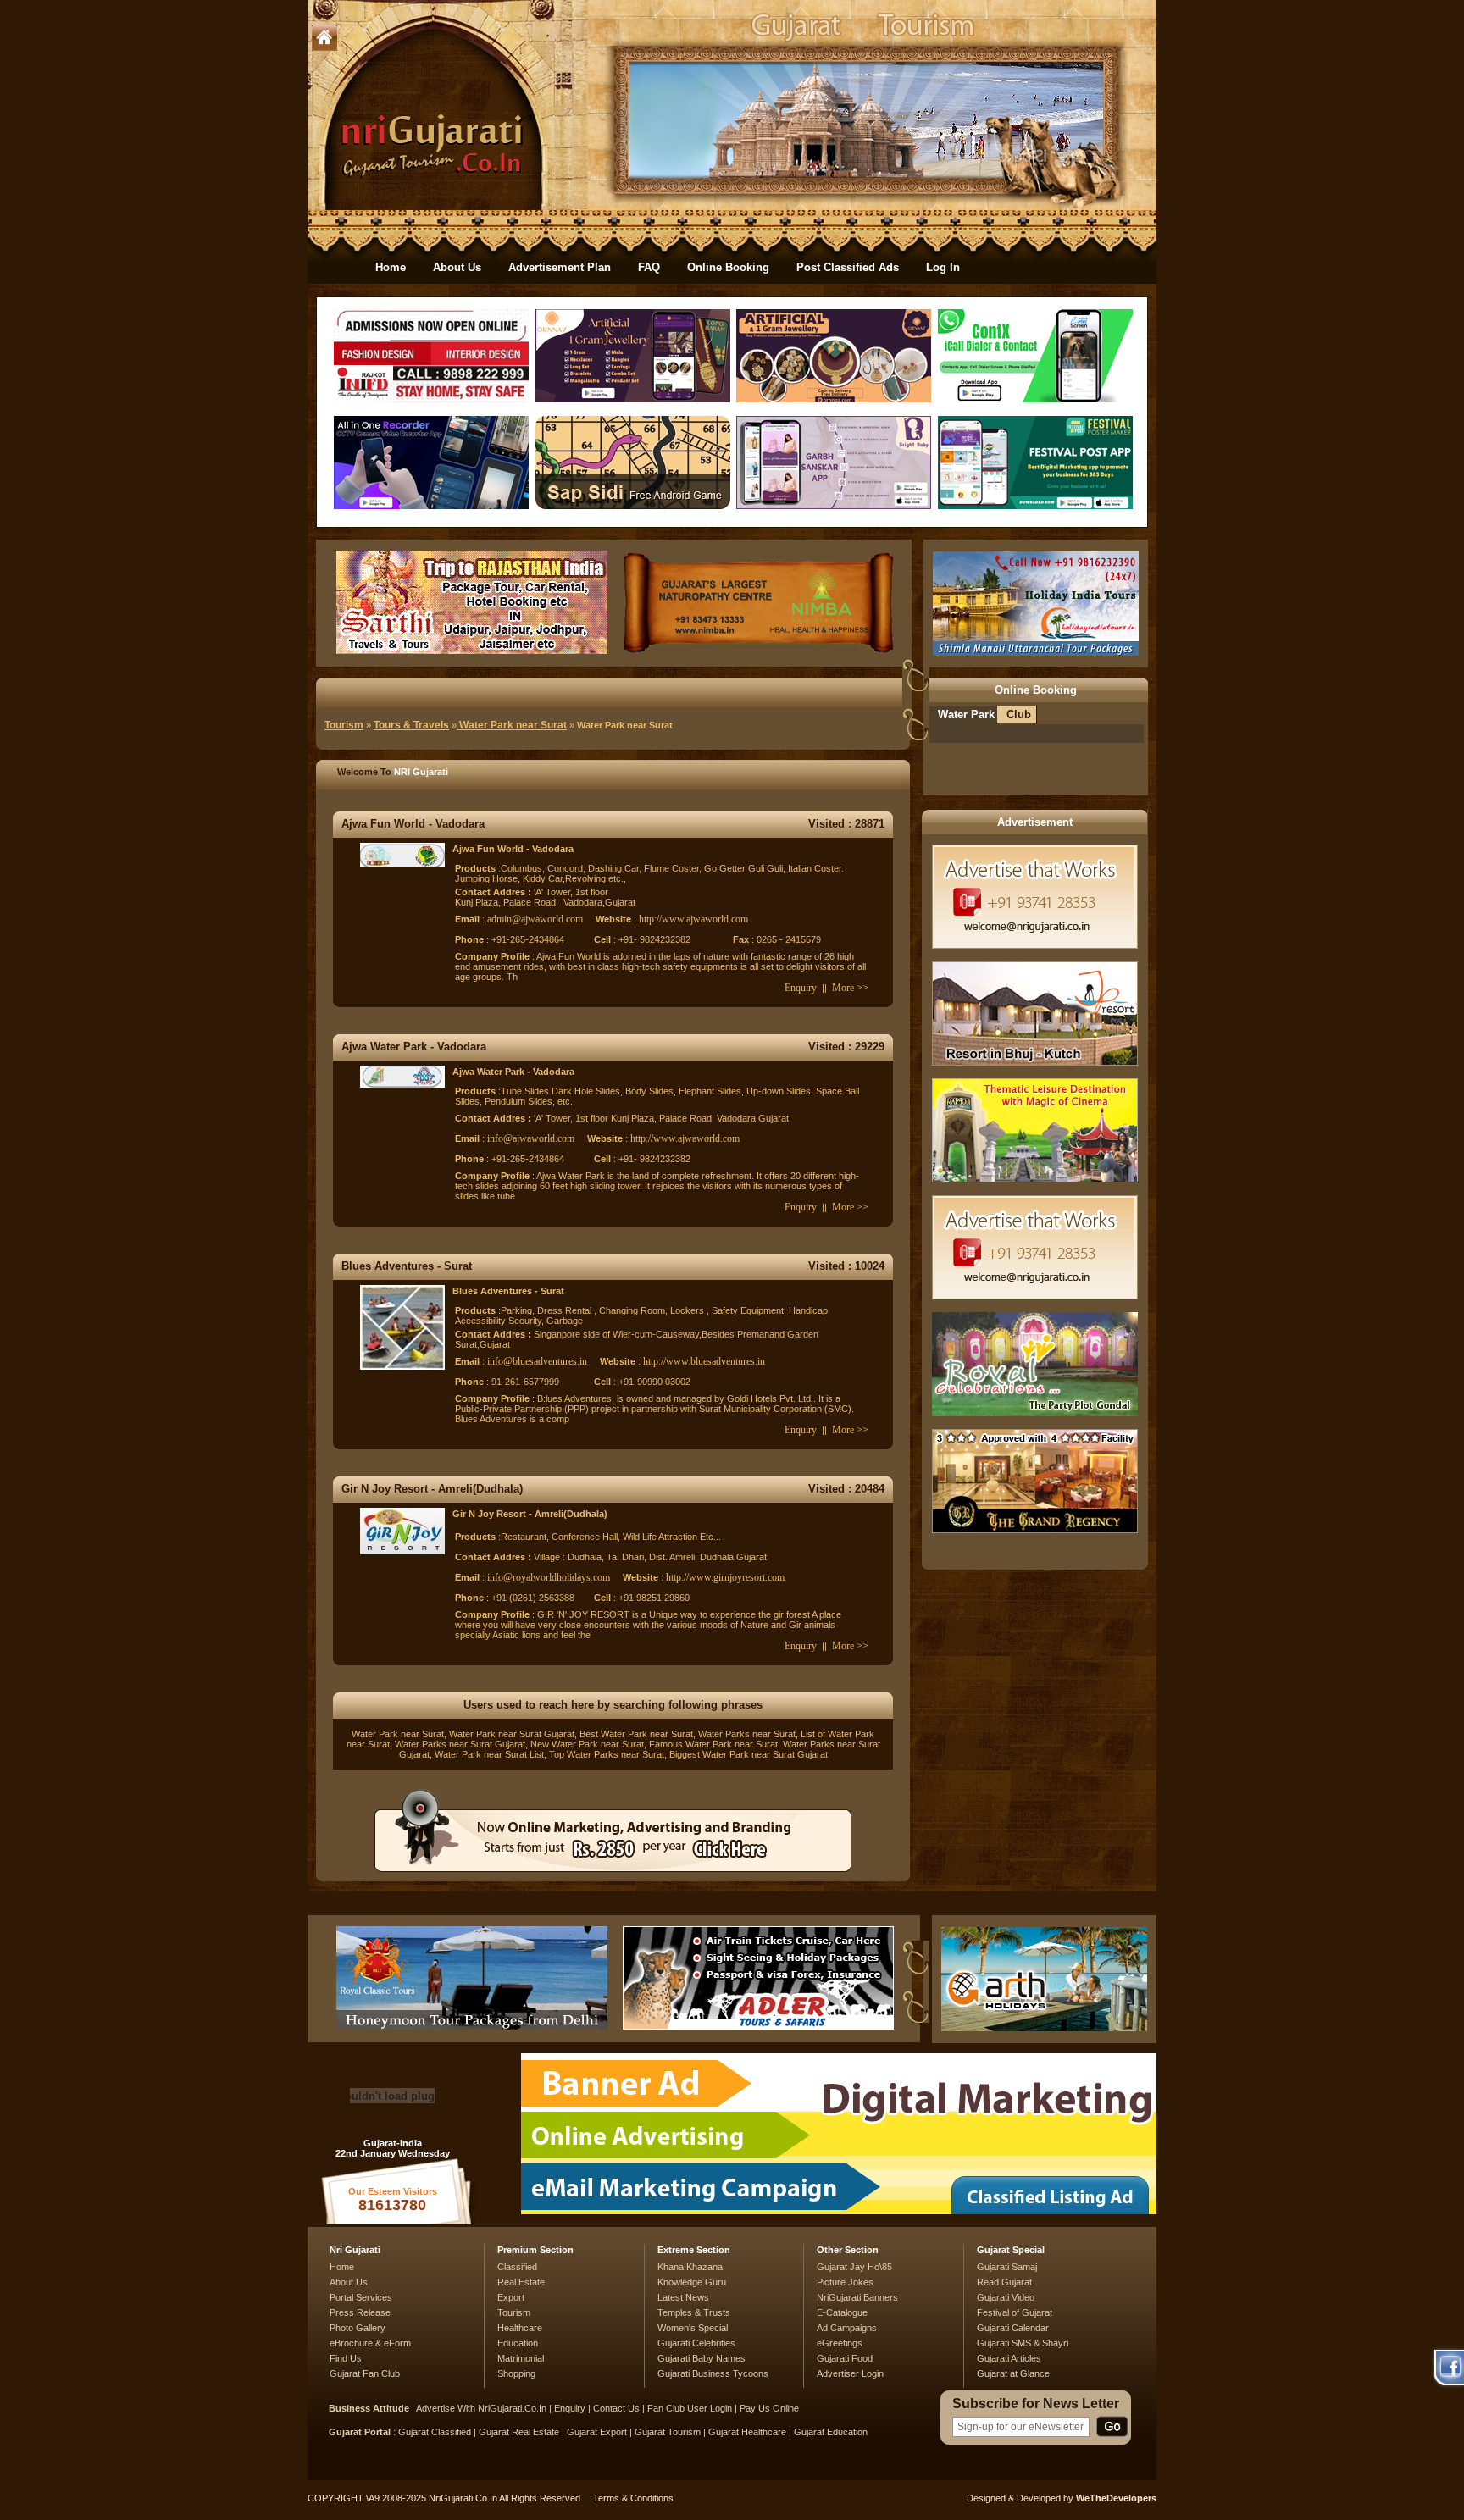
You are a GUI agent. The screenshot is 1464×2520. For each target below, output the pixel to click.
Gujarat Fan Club (365, 2373)
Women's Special (693, 2328)
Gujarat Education (831, 2432)
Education (518, 2343)
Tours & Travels (411, 725)
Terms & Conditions (633, 2498)
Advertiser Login (850, 2373)
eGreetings (840, 2343)
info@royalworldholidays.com (549, 1577)
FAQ (649, 267)
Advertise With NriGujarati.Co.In (481, 2408)
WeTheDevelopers (1116, 2498)
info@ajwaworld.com (531, 1138)
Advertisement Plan (560, 267)
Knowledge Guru (692, 2282)
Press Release (360, 2312)
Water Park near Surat (512, 725)
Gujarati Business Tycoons (713, 2373)
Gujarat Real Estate (519, 2432)
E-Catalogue (842, 2312)
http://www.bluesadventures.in (704, 1361)
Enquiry (801, 988)
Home (391, 267)
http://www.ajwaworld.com (693, 919)
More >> (850, 988)
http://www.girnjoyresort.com (725, 1577)
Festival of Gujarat (1015, 2312)
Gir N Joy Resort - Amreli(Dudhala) (432, 1489)
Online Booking (728, 267)
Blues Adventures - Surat (407, 1266)
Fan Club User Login (690, 2408)
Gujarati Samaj (1007, 2267)
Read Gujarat (1004, 2282)
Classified (517, 2267)
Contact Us (616, 2408)
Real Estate (521, 2282)
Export (511, 2297)
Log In (943, 267)
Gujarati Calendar (1013, 2328)
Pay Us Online (769, 2408)
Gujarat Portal (360, 2432)
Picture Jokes (845, 2282)
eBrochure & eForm (370, 2343)
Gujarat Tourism (668, 2432)
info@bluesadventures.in (537, 1361)
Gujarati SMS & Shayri (1023, 2343)
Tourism (344, 725)
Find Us (346, 2358)
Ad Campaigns (847, 2328)
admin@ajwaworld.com (535, 919)
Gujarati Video (1006, 2297)
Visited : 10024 (846, 1266)
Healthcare (520, 2328)
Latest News (683, 2297)
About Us (457, 267)
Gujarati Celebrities (696, 2343)
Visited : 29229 (846, 1047)
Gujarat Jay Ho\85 (854, 2267)
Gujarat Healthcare (747, 2432)
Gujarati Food (845, 2358)
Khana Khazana (690, 2267)
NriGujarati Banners (857, 2297)
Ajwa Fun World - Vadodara (413, 824)
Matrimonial (521, 2358)
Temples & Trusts (694, 2312)
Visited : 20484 (846, 1489)
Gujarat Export (597, 2432)
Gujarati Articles (1009, 2358)
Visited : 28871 (846, 824)
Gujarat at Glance (1013, 2373)
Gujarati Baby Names (701, 2358)
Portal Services (361, 2297)
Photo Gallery (358, 2328)
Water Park (966, 714)
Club (1019, 714)
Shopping (516, 2373)
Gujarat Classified (435, 2432)
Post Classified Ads (848, 267)
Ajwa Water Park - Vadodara (414, 1047)
